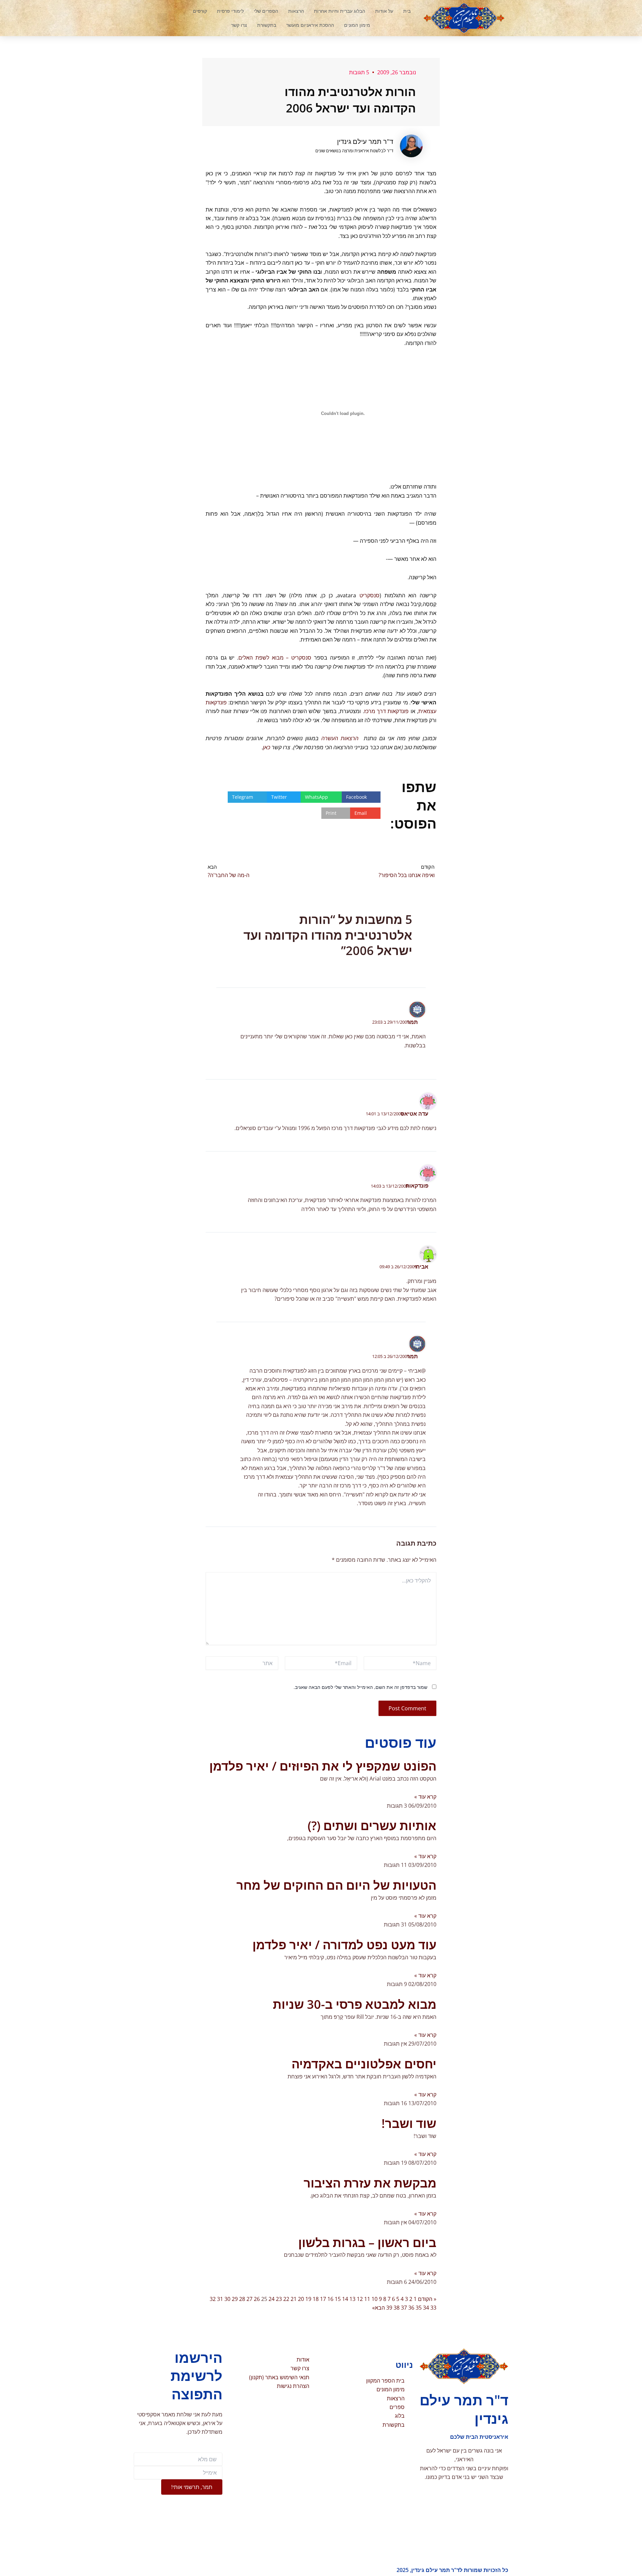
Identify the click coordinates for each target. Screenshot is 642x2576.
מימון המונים (357, 25)
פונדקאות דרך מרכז (387, 711)
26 (257, 2299)
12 (360, 2299)
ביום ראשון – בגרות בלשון (367, 2243)
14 (345, 2299)
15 (338, 2299)
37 (404, 2308)
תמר (412, 1022)
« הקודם (427, 2299)
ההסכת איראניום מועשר (310, 25)
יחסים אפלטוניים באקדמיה (364, 2064)
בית (407, 11)
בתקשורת (267, 25)
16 (330, 2299)
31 (220, 2299)
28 (242, 2299)
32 (213, 2299)
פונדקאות (417, 1186)
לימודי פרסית (230, 11)
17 (323, 2299)
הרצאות (296, 11)
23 (279, 2299)
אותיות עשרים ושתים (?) (372, 1826)
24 (272, 2299)
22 (286, 2299)
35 (419, 2308)
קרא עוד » (425, 1797)
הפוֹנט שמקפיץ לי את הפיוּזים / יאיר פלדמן (323, 1766)
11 (367, 2299)
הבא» (379, 2308)
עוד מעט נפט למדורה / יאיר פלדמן (344, 1945)
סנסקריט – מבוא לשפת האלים (275, 658)
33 (433, 2308)
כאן (266, 747)
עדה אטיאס (414, 1114)
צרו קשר (239, 25)
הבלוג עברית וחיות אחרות (340, 11)
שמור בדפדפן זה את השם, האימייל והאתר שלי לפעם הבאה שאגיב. (360, 1687)
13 (352, 2299)
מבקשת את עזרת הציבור (370, 2183)
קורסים (200, 11)
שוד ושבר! (409, 2123)
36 (411, 2308)
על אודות (384, 11)
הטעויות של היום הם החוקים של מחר (336, 1885)
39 (389, 2308)
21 (294, 2299)
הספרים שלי (266, 11)
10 (374, 2299)
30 (227, 2299)
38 (397, 2308)
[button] (162, 18)
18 (316, 2299)
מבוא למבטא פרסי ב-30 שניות (355, 2004)
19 (308, 2299)
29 (235, 2299)
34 (426, 2308)
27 (249, 2299)
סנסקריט (369, 595)
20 (301, 2299)
